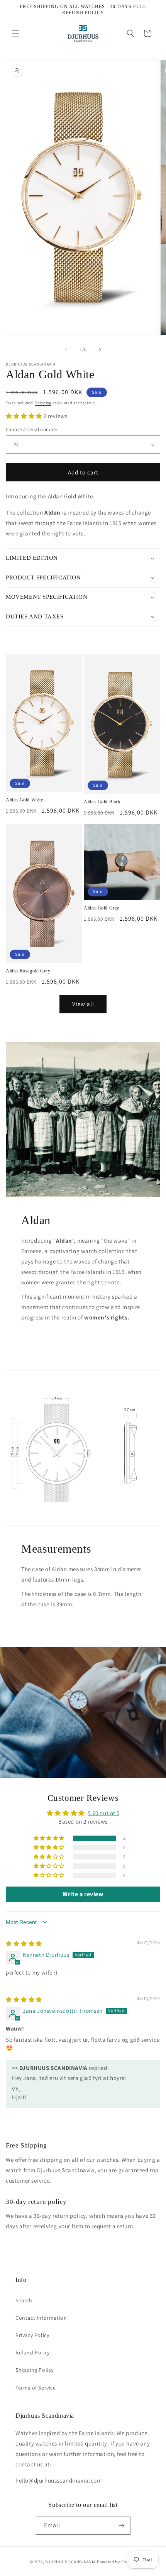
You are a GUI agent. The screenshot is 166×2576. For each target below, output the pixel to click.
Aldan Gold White (25, 800)
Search (24, 2300)
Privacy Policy (32, 2335)
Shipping (43, 403)
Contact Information (41, 2318)
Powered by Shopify (117, 2562)
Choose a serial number (32, 429)
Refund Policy (33, 2352)
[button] (15, 33)
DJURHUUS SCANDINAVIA (70, 2562)
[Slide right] (100, 350)
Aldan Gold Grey (102, 908)
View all (83, 1004)
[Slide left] (66, 350)
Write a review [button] (83, 1894)
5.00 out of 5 (103, 1813)
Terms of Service (36, 2388)
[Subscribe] (122, 2526)
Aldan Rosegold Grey (28, 971)
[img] (24, 1943)
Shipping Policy (35, 2370)
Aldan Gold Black (102, 802)
